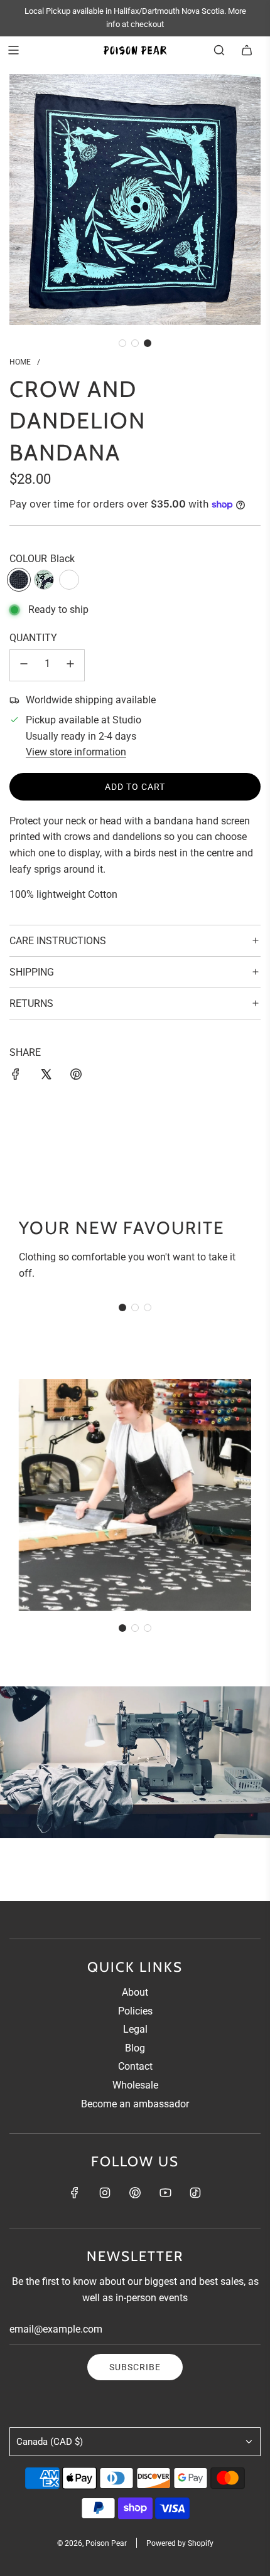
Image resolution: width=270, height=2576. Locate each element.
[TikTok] (195, 2193)
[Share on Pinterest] (76, 1077)
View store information (76, 752)
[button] (122, 343)
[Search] (219, 50)
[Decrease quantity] (24, 665)
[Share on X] (46, 1077)
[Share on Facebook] (16, 1077)
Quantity (33, 638)
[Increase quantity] (70, 665)
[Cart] (247, 50)
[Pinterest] (135, 2193)
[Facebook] (75, 2193)
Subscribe (135, 2367)
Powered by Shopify (180, 2543)
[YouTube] (165, 2193)
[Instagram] (105, 2193)
